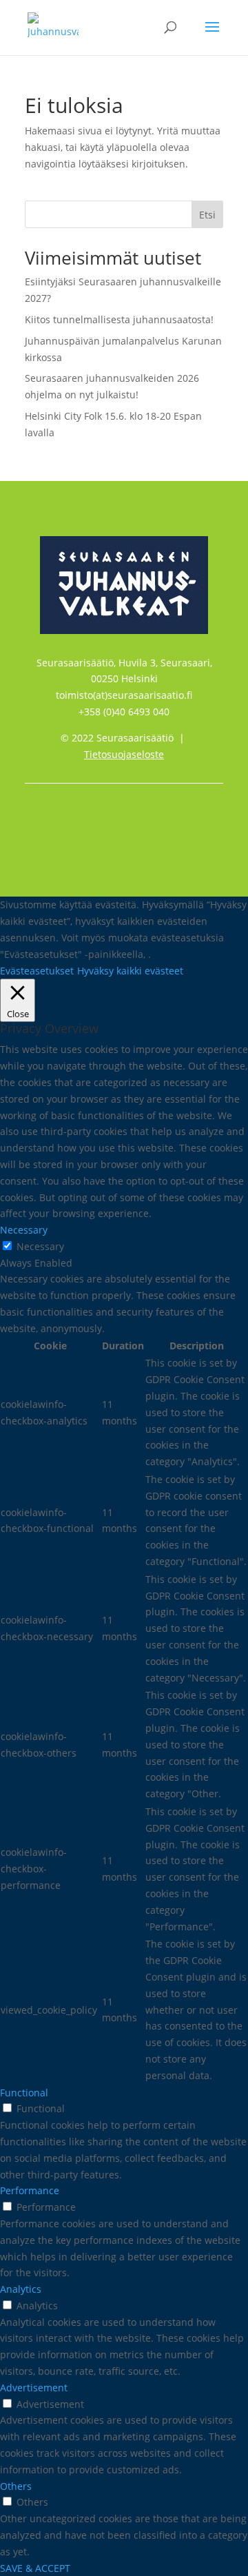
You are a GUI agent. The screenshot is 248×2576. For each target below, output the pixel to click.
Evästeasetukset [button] (37, 971)
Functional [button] (24, 2093)
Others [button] (16, 2486)
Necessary (40, 1246)
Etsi (207, 215)
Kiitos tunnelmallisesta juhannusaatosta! (119, 319)
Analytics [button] (21, 2289)
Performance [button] (30, 2190)
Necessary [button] (24, 1230)
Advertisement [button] (34, 2388)
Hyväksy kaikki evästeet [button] (130, 971)
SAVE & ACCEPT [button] (35, 2568)
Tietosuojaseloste (124, 754)
